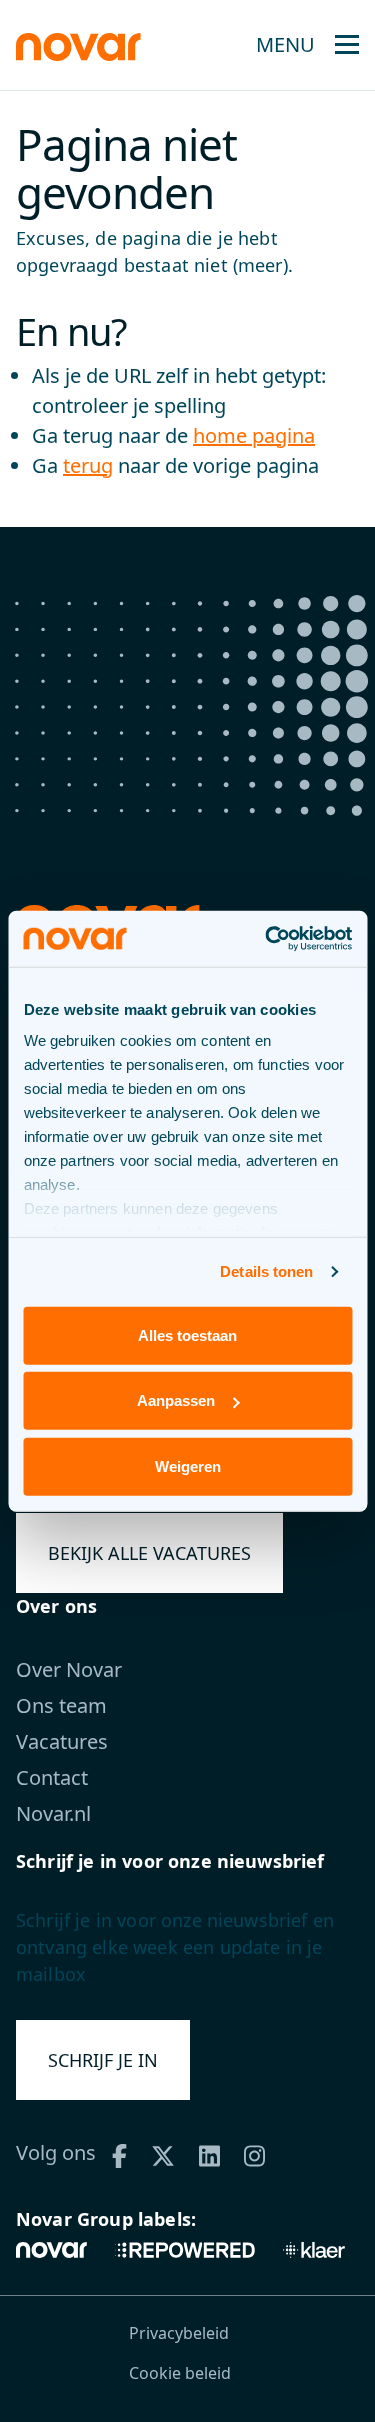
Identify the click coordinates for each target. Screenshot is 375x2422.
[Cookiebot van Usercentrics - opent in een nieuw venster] (267, 939)
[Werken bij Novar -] (78, 44)
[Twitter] (170, 2152)
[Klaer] (314, 2248)
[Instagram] (261, 2152)
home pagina (254, 435)
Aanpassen (176, 1400)
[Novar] (58, 2248)
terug (88, 465)
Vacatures (62, 1741)
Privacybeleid (179, 2333)
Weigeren (188, 1465)
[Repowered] (185, 2248)
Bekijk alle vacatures (149, 1553)
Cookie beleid (180, 2373)
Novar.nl (53, 1813)
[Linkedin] (216, 2152)
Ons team (61, 1705)
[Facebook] (126, 2152)
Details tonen (266, 1271)
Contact (52, 1777)
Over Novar (69, 1669)
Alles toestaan (187, 1334)
